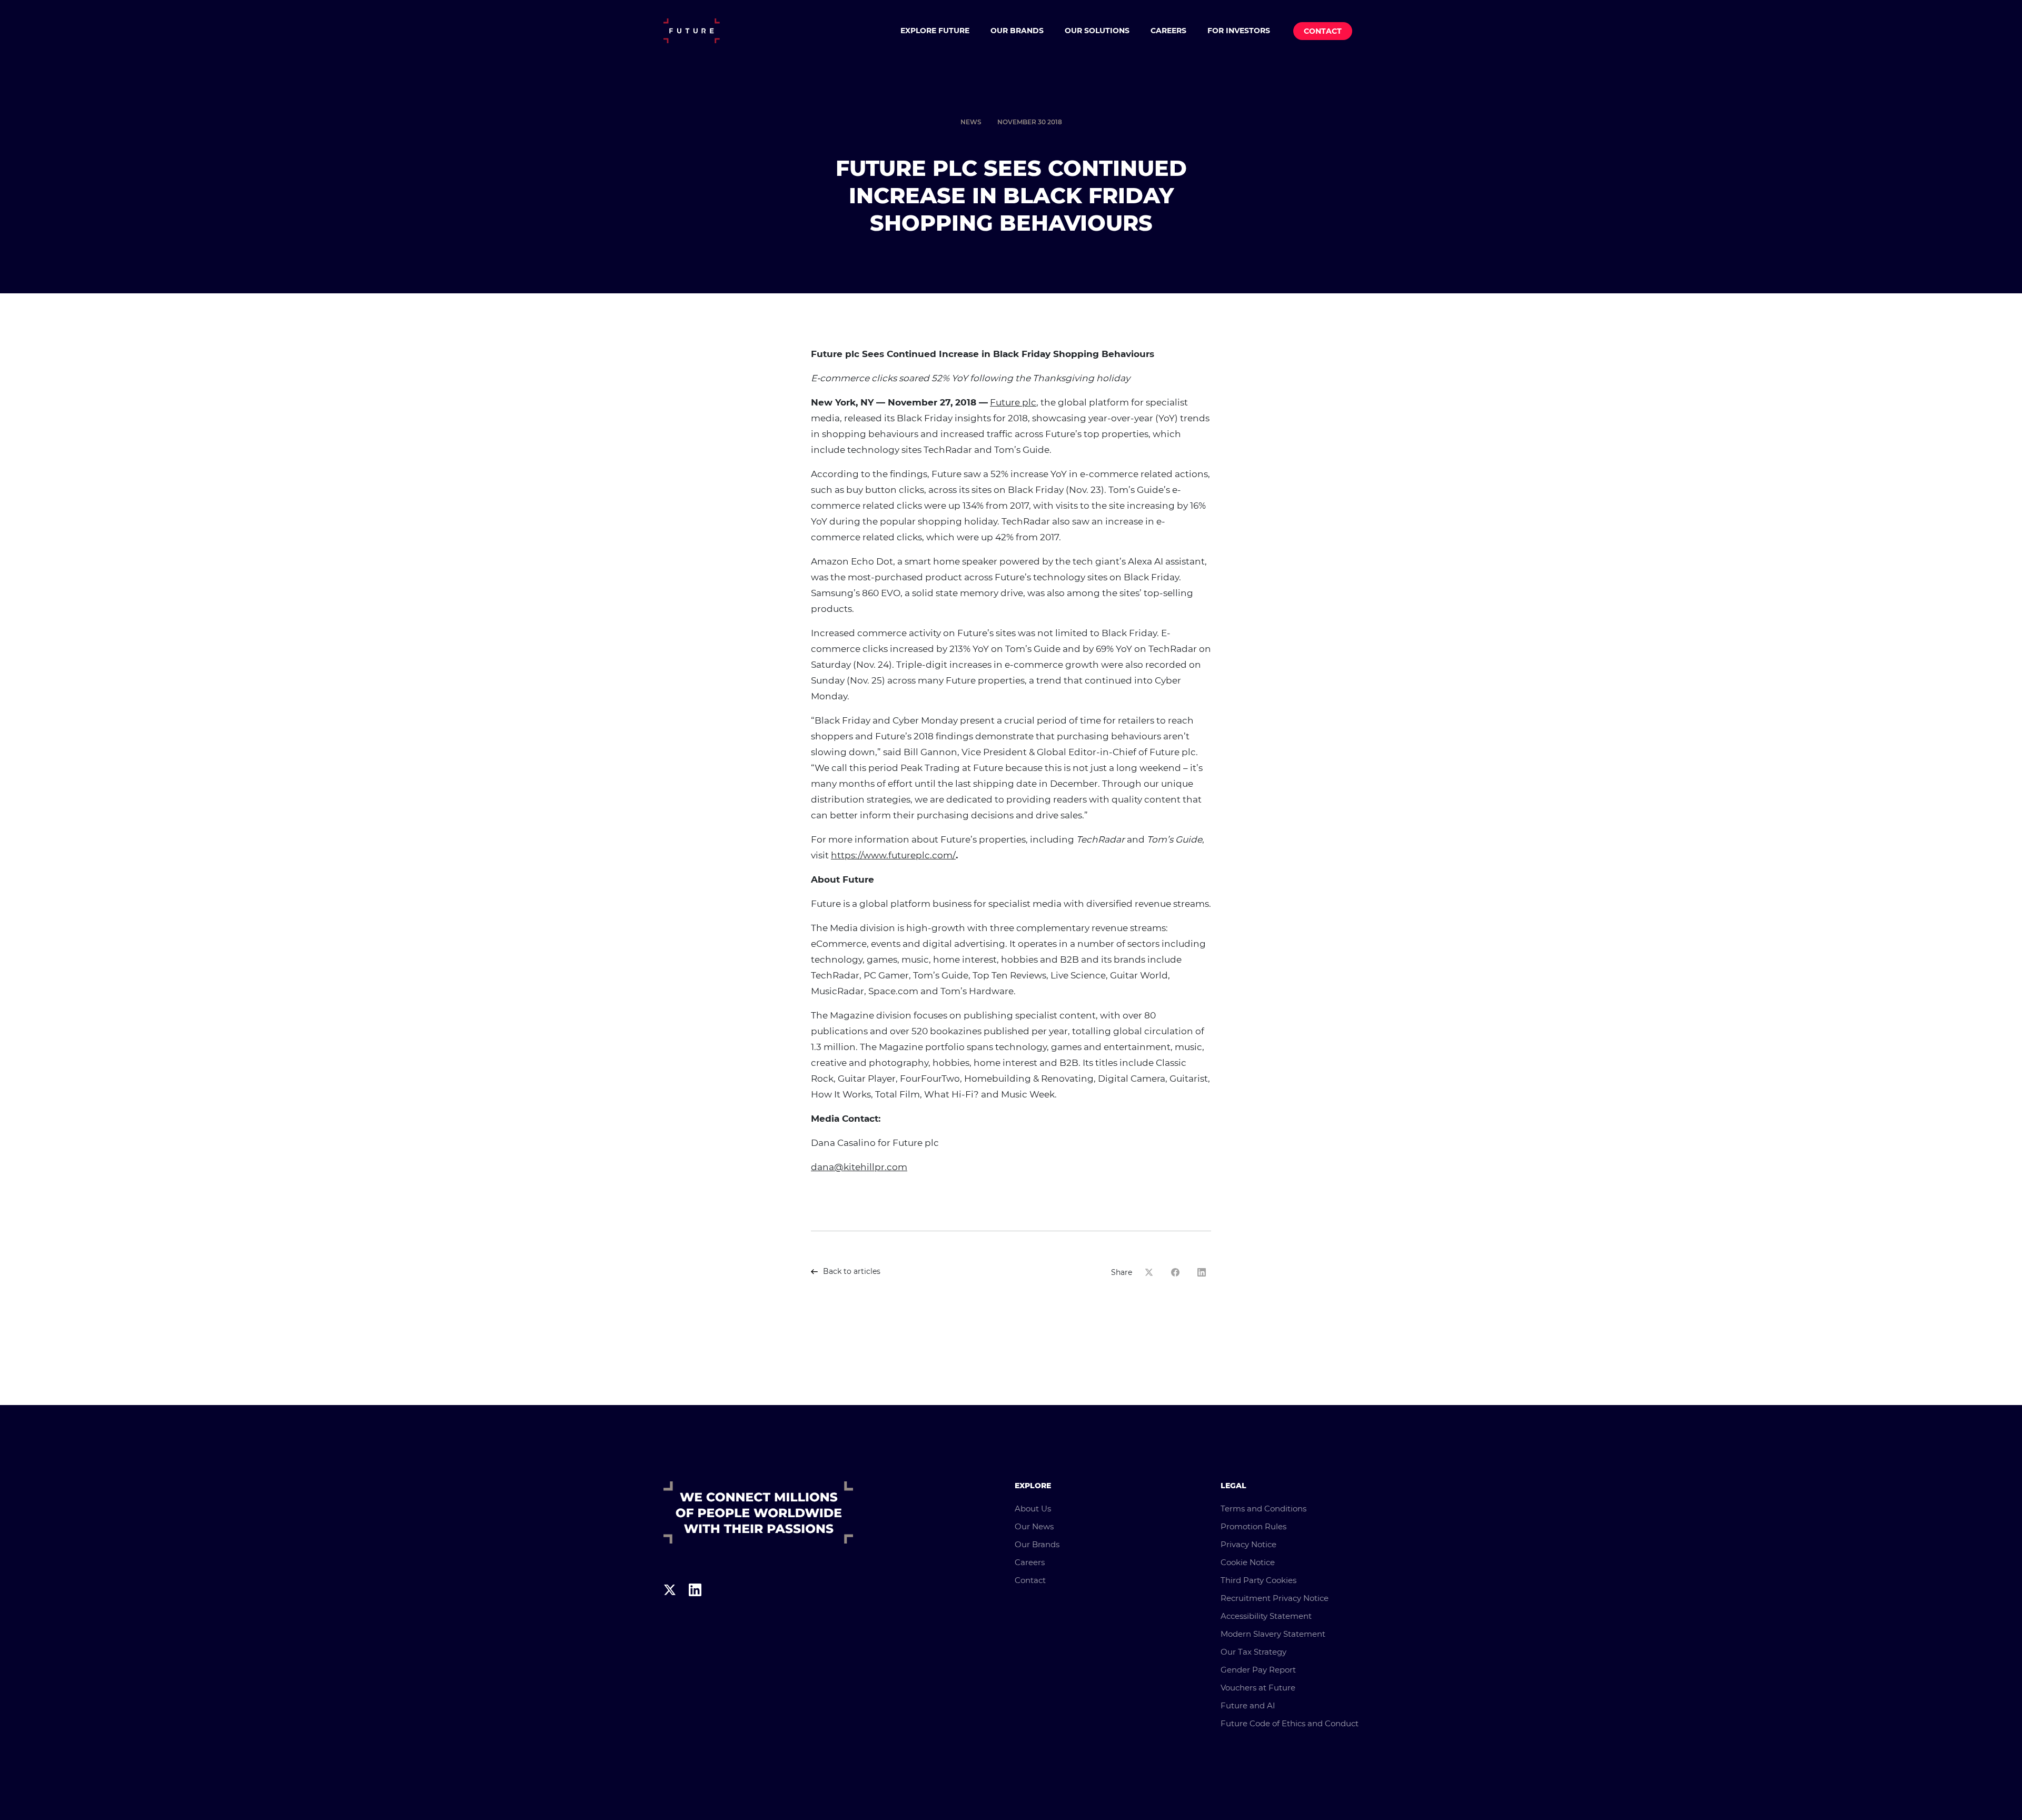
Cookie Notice (1248, 1562)
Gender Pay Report (1258, 1670)
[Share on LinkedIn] (1204, 1272)
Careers (1168, 31)
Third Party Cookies (1258, 1580)
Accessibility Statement (1266, 1616)
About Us (1033, 1509)
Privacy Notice (1248, 1544)
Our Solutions (1097, 31)
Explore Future (935, 31)
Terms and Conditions (1263, 1509)
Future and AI (1248, 1705)
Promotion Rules (1253, 1526)
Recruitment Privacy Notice (1275, 1598)
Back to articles (852, 1271)
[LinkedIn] (695, 1610)
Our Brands (1017, 31)
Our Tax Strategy (1253, 1652)
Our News (1034, 1526)
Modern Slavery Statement (1273, 1634)
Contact (1323, 31)
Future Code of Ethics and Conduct (1290, 1723)
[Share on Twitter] (1152, 1272)
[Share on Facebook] (1178, 1272)
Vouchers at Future (1258, 1688)
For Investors (1239, 31)
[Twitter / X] (670, 1610)
